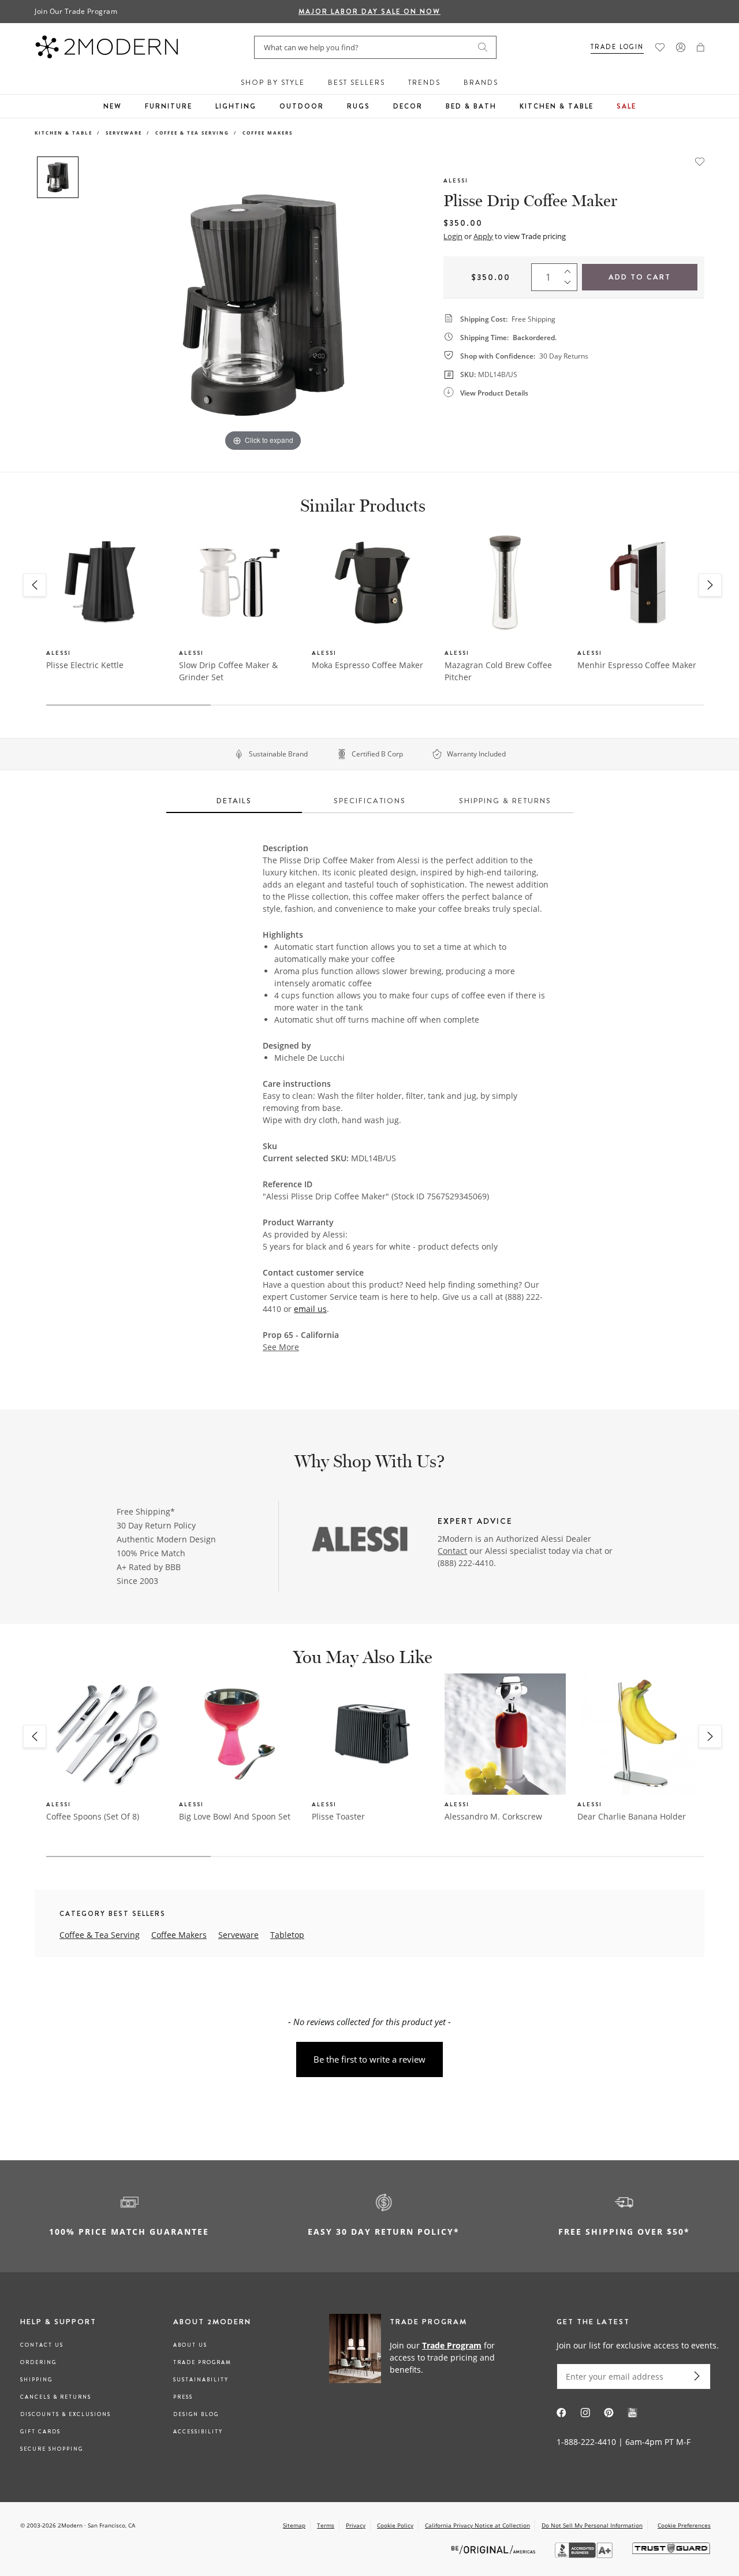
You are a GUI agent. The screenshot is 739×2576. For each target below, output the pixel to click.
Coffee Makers (268, 133)
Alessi (456, 180)
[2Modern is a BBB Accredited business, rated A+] (585, 2555)
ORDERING (38, 2362)
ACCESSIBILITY (198, 2432)
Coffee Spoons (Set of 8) (93, 1816)
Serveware (124, 133)
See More (281, 1347)
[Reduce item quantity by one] (570, 285)
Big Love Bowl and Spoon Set (235, 1816)
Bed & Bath (471, 106)
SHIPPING (36, 2380)
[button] (701, 47)
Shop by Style (273, 83)
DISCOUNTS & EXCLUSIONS (66, 2414)
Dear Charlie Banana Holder (632, 1816)
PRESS (183, 2397)
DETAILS (234, 801)
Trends (424, 83)
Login (453, 236)
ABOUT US (190, 2345)
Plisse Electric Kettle (85, 665)
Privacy (356, 2525)
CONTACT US (42, 2345)
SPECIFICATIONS (370, 801)
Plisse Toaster (338, 1816)
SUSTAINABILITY (201, 2380)
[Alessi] (359, 1540)
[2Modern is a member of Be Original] (494, 2549)
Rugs (359, 106)
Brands (481, 83)
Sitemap (294, 2525)
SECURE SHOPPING (52, 2449)
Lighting (236, 106)
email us (310, 1309)
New (113, 106)
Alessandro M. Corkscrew (493, 1816)
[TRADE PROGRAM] (418, 2357)
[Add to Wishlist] (700, 161)
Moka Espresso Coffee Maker (367, 665)
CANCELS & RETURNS (56, 2397)
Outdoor (302, 106)
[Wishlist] (660, 47)
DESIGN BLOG (196, 2414)
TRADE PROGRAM (202, 2362)
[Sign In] (681, 47)
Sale (626, 106)
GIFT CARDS (40, 2432)
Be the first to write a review (369, 2059)
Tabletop (287, 1935)
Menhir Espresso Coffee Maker (637, 665)
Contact (452, 1551)
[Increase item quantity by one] (570, 269)
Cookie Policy (395, 2525)
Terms (326, 2525)
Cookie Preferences (684, 2525)
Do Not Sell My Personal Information (592, 2525)
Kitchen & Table (557, 106)
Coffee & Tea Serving (192, 133)
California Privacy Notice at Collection (477, 2525)
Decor (408, 106)
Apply (483, 236)
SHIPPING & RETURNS (505, 801)
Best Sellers (357, 83)
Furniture (169, 106)
